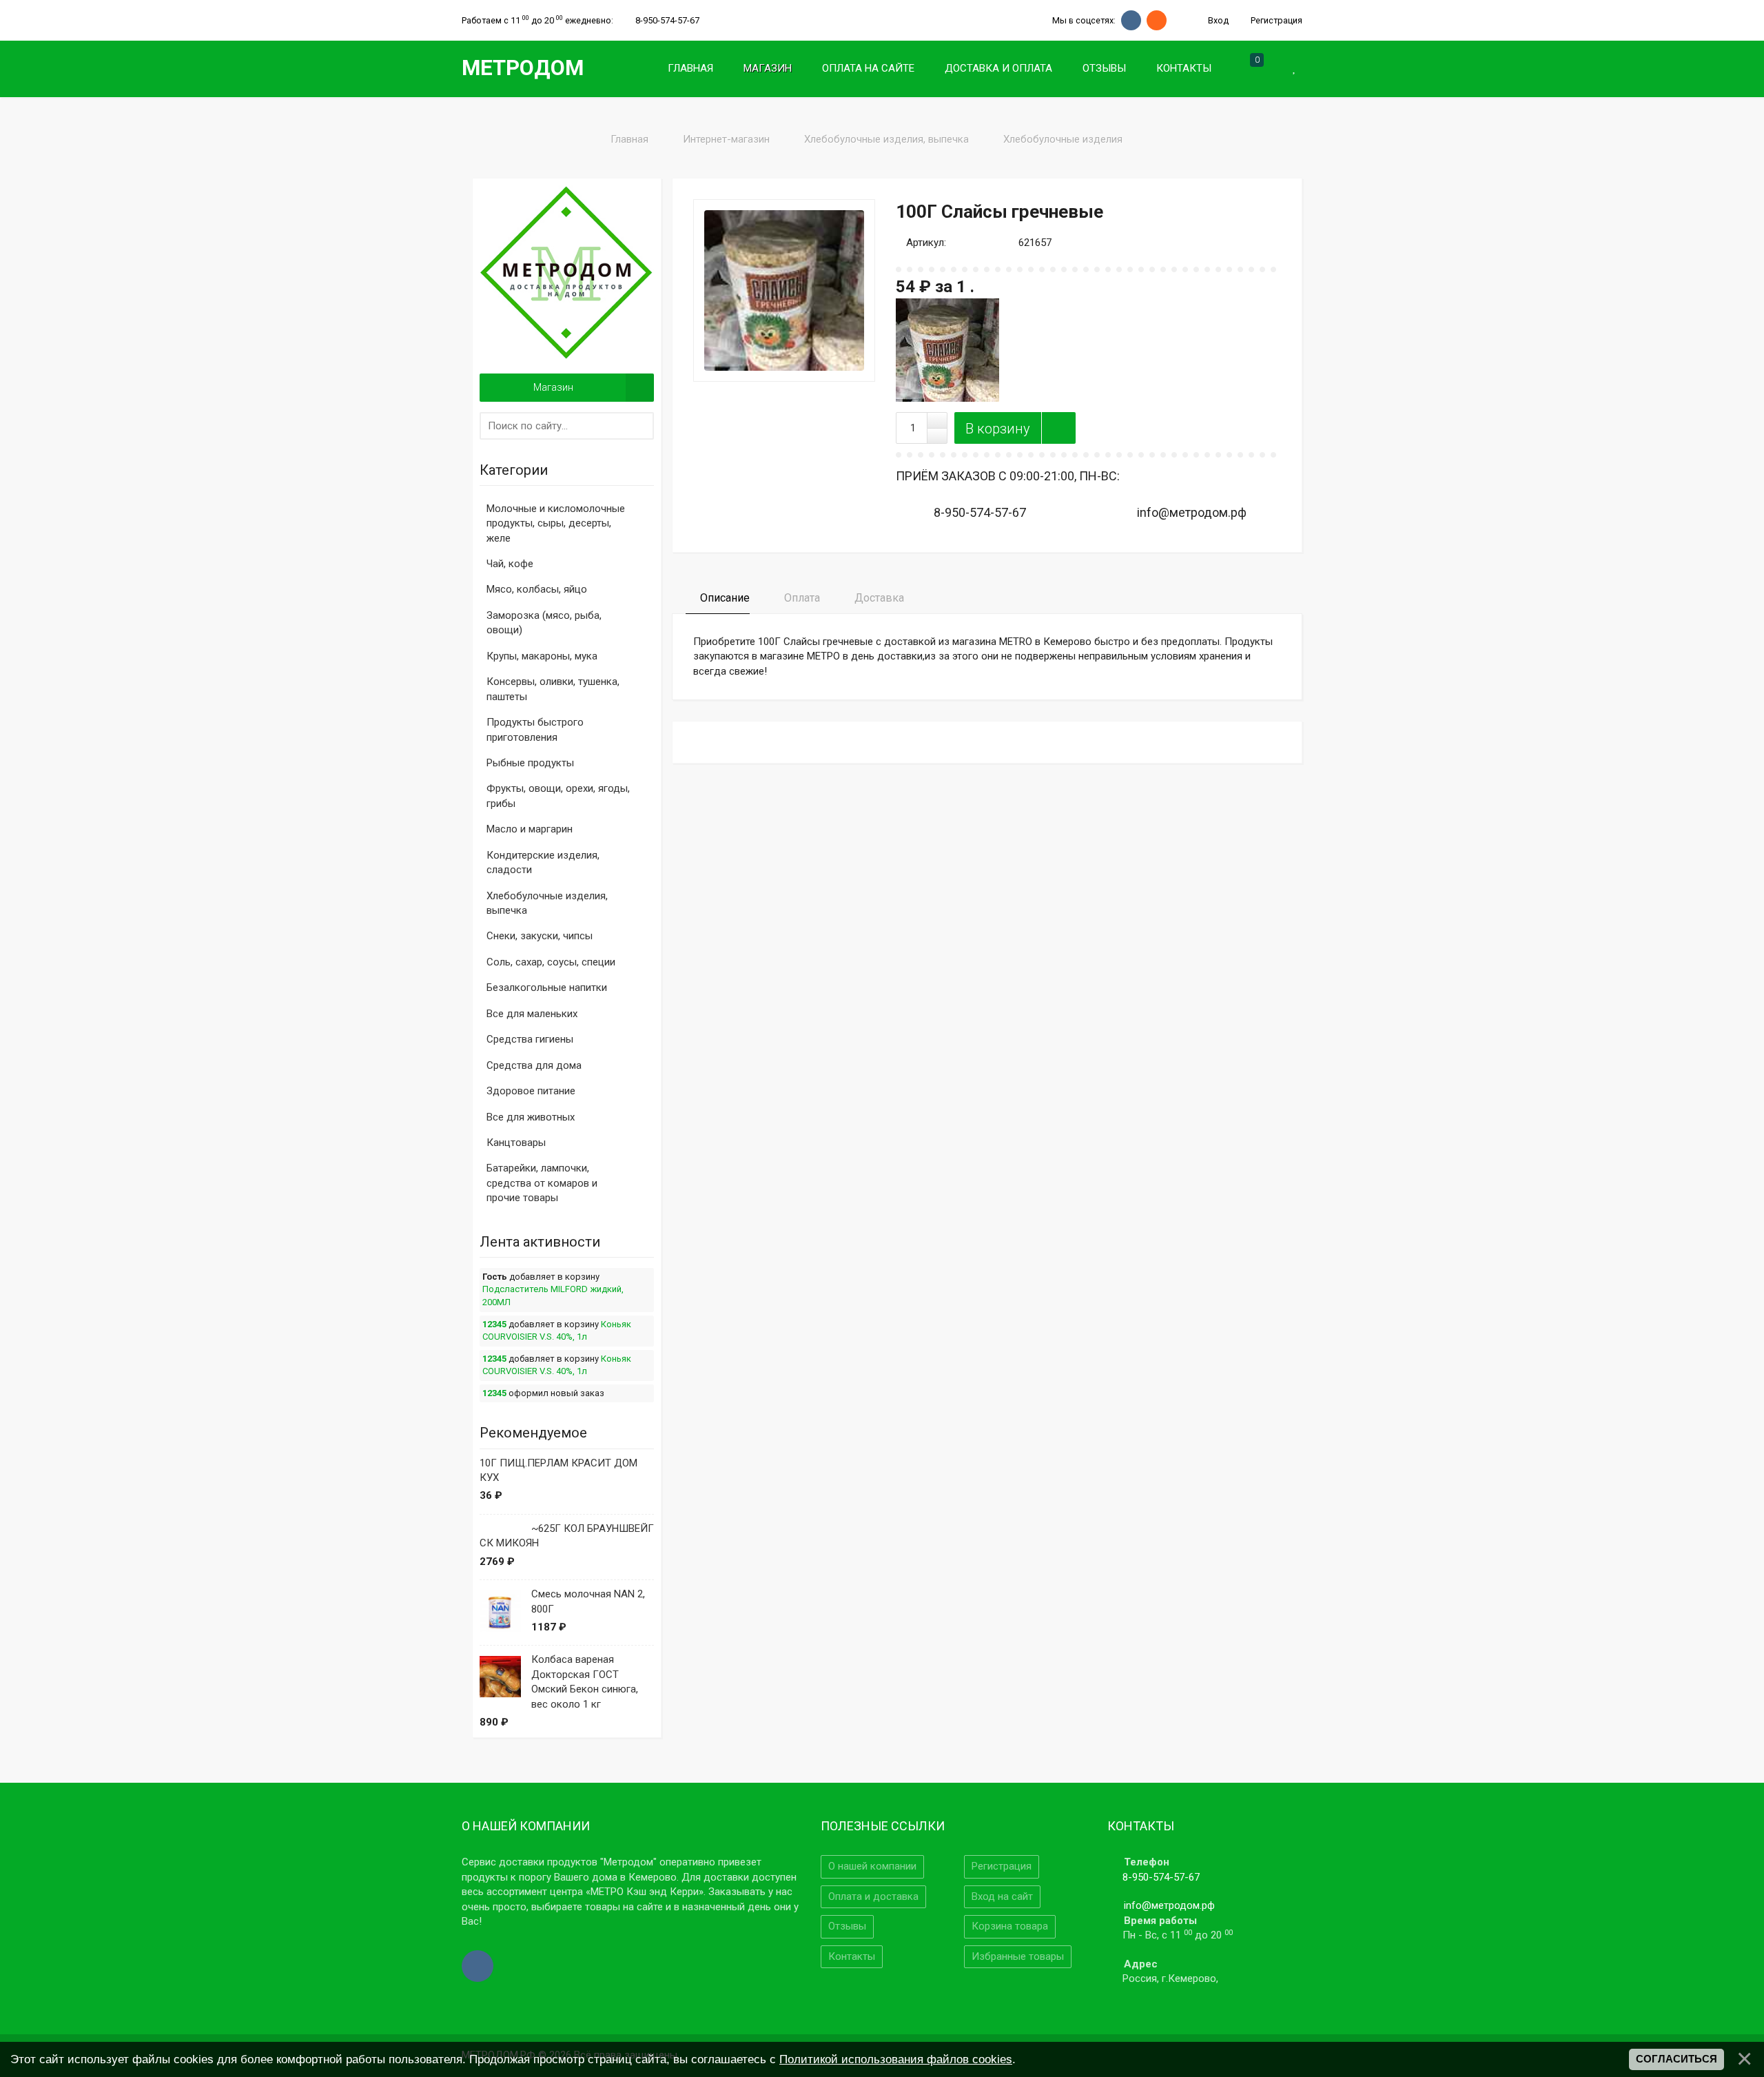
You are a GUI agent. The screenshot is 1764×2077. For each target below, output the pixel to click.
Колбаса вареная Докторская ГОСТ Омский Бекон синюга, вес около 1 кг (585, 1681)
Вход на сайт (1002, 1896)
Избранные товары (1018, 1956)
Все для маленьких (532, 1014)
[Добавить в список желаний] (1058, 428)
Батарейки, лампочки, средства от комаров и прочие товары (542, 1183)
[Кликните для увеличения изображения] (784, 290)
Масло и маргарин (530, 829)
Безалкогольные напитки (547, 988)
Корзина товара (1010, 1926)
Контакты (852, 1956)
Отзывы (847, 1926)
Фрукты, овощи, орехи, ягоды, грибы (558, 796)
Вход (1217, 20)
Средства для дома (534, 1065)
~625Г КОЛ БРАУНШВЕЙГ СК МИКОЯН (567, 1536)
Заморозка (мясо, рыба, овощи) (544, 623)
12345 (494, 1324)
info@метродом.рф (1169, 1905)
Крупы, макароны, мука (542, 656)
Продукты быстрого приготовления (535, 729)
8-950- (667, 20)
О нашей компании (872, 1866)
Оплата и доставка (873, 1896)
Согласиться (1676, 2059)
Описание (724, 598)
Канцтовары (516, 1143)
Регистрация (1275, 20)
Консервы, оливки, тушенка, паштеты (553, 689)
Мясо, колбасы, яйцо (537, 589)
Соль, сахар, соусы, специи (551, 962)
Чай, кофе (510, 564)
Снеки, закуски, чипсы (540, 936)
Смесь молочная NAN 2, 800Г (588, 1601)
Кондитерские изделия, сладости (543, 862)
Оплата (801, 598)
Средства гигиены (530, 1039)
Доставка (878, 598)
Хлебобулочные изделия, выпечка (547, 903)
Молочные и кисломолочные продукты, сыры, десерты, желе (556, 523)
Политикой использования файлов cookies (896, 2059)
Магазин (553, 387)
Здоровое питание (531, 1091)
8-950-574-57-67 (1161, 1877)
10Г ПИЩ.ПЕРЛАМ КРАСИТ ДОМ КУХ (558, 1470)
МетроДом (523, 68)
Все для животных (531, 1117)
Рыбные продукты (530, 763)
